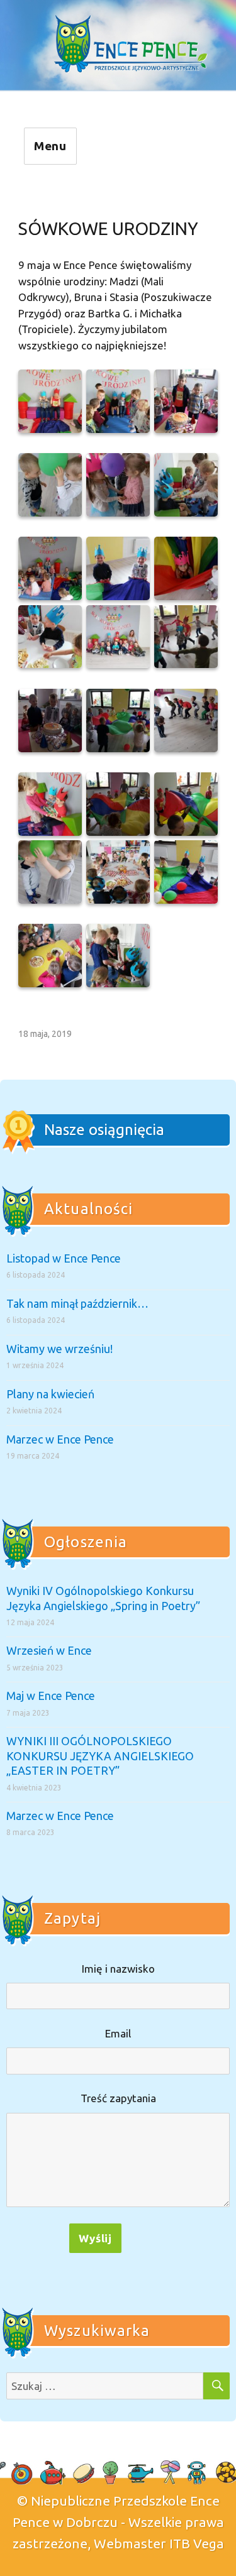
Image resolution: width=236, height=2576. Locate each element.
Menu (51, 146)
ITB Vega (197, 2543)
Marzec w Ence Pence (60, 1439)
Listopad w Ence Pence (64, 1258)
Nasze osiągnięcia (104, 1130)
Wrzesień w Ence (49, 1650)
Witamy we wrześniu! (59, 1349)
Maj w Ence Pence (51, 1696)
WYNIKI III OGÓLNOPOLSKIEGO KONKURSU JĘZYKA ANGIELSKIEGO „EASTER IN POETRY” (100, 1756)
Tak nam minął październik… (77, 1303)
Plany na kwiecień (50, 1394)
